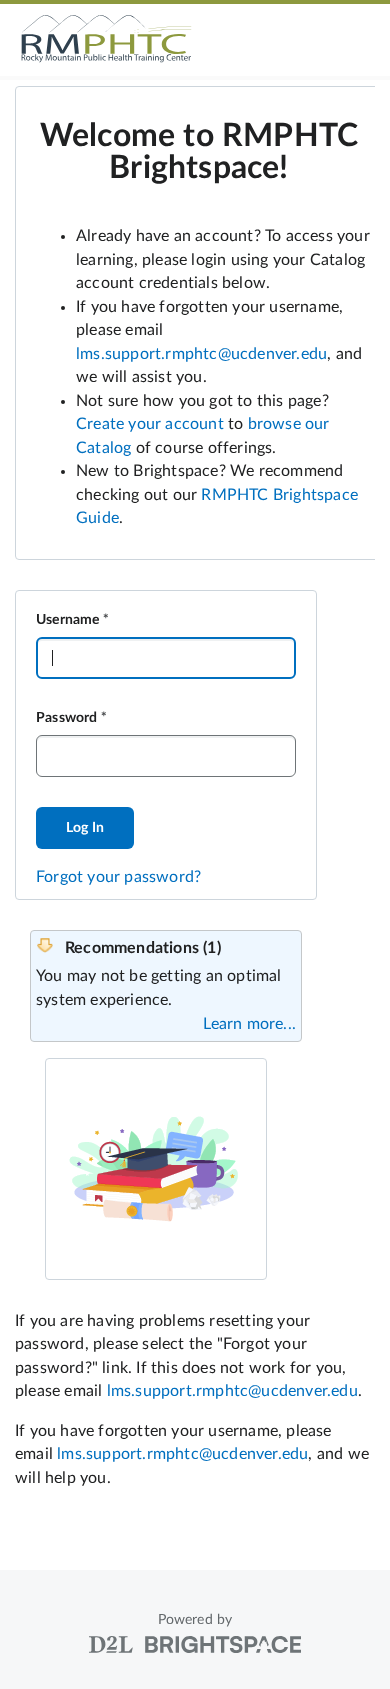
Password (67, 718)
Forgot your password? (118, 877)
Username (68, 620)
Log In (85, 828)
